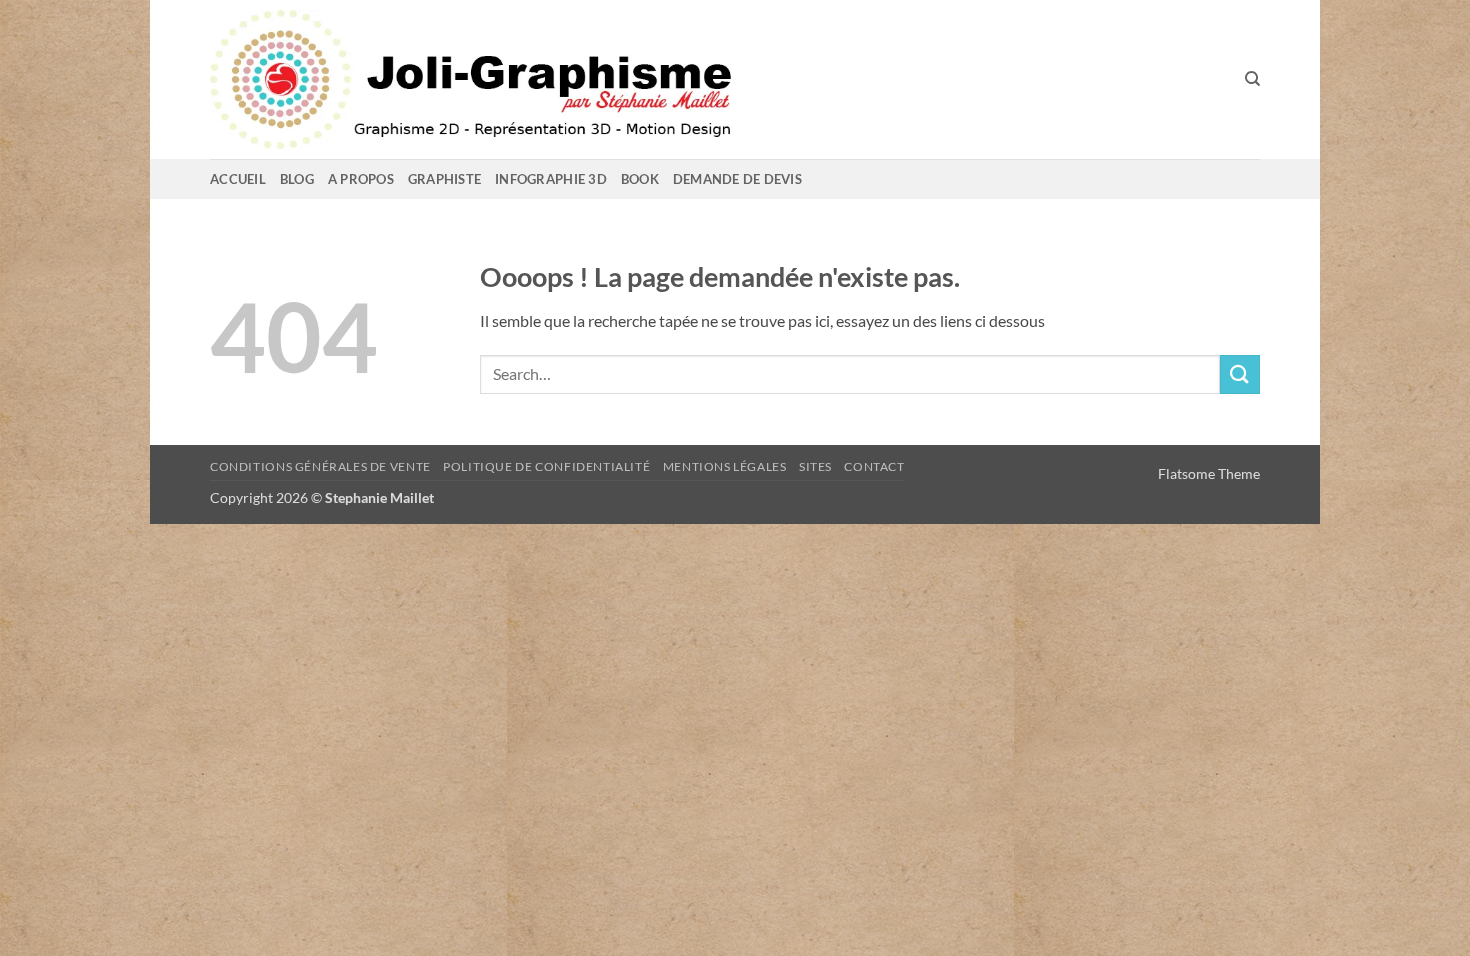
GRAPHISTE (444, 179)
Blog (297, 179)
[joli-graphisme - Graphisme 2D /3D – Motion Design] (560, 79)
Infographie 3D (551, 179)
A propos (361, 179)
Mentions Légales (725, 466)
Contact (874, 466)
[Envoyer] (1240, 374)
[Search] (1252, 79)
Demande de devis (737, 179)
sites (815, 466)
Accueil (238, 179)
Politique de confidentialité (546, 466)
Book (640, 179)
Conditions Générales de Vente (320, 466)
